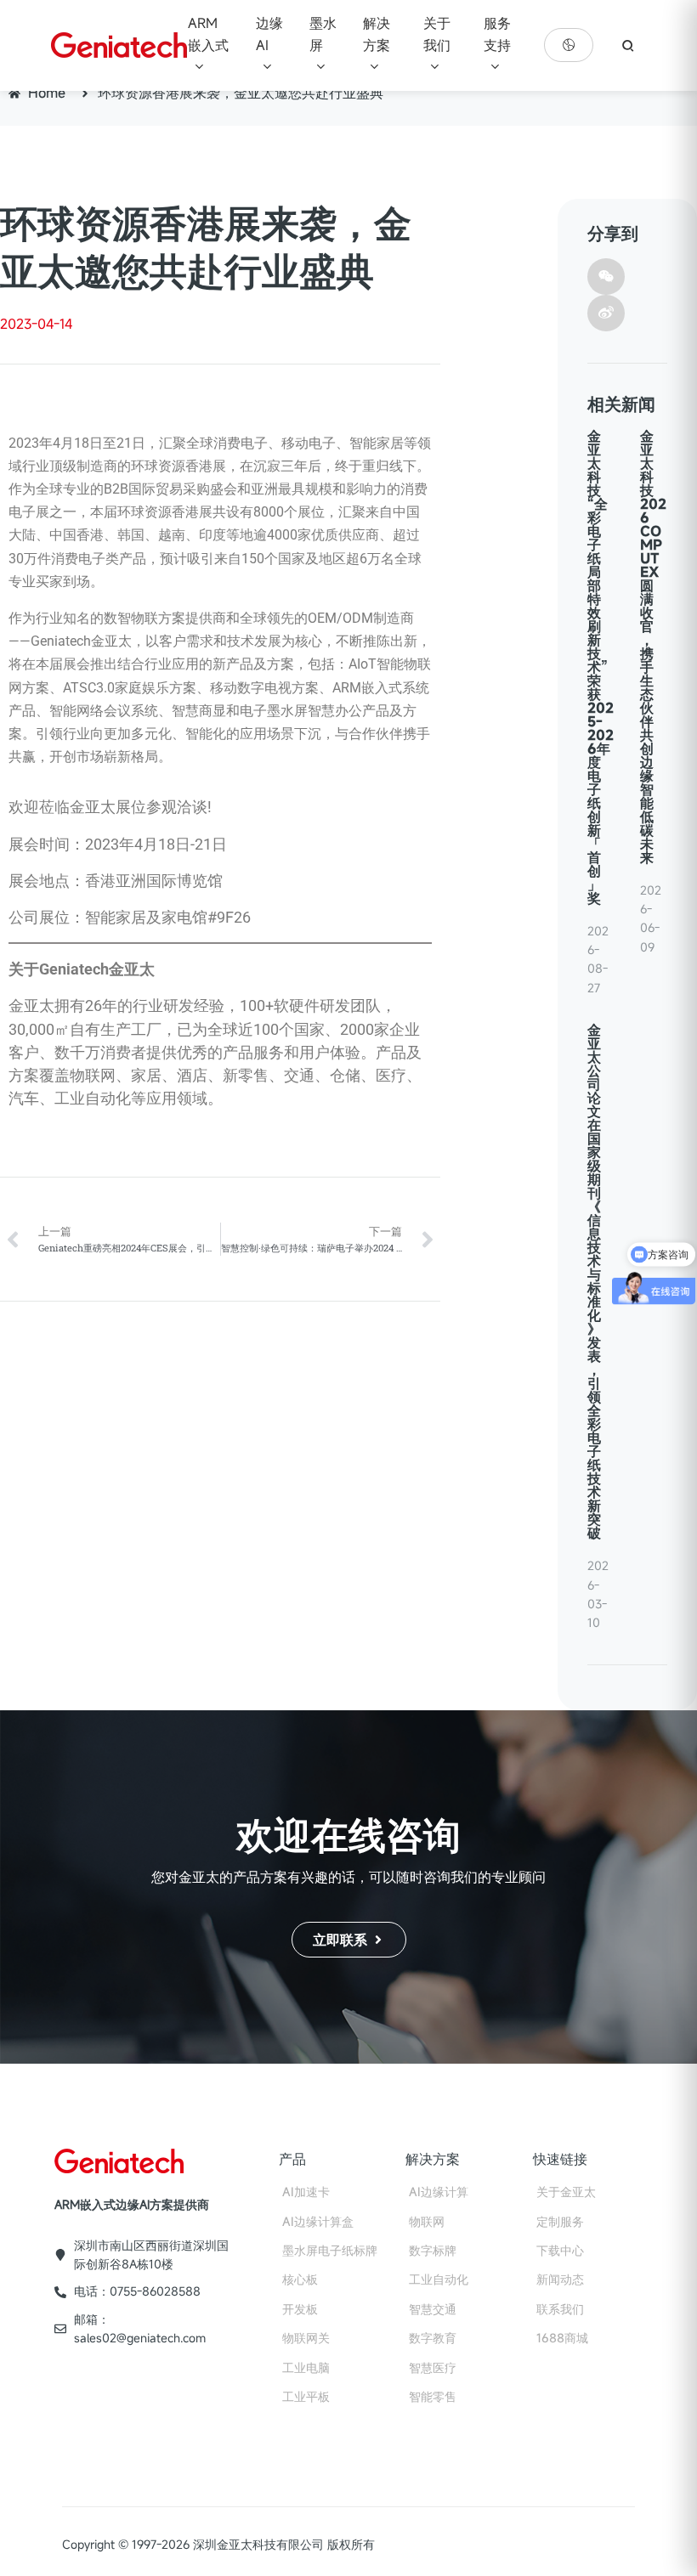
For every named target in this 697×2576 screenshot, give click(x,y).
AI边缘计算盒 (318, 2221)
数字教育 (433, 2338)
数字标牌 (433, 2250)
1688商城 (562, 2338)
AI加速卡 (306, 2192)
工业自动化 (439, 2279)
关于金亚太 (566, 2192)
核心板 (300, 2279)
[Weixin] (606, 277)
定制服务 (560, 2221)
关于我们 (437, 34)
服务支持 (497, 34)
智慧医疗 (433, 2367)
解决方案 (377, 34)
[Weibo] (606, 313)
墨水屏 (323, 34)
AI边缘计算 (439, 2192)
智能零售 (433, 2396)
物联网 (427, 2221)
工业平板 (306, 2396)
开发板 (300, 2309)
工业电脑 (306, 2367)
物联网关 (306, 2338)
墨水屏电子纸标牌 (330, 2250)
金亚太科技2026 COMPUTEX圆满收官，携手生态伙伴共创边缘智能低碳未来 (653, 647)
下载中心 (560, 2250)
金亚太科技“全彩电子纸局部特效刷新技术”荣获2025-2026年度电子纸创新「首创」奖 (601, 667)
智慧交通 (433, 2309)
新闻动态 (560, 2279)
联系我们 (560, 2309)
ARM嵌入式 (208, 34)
